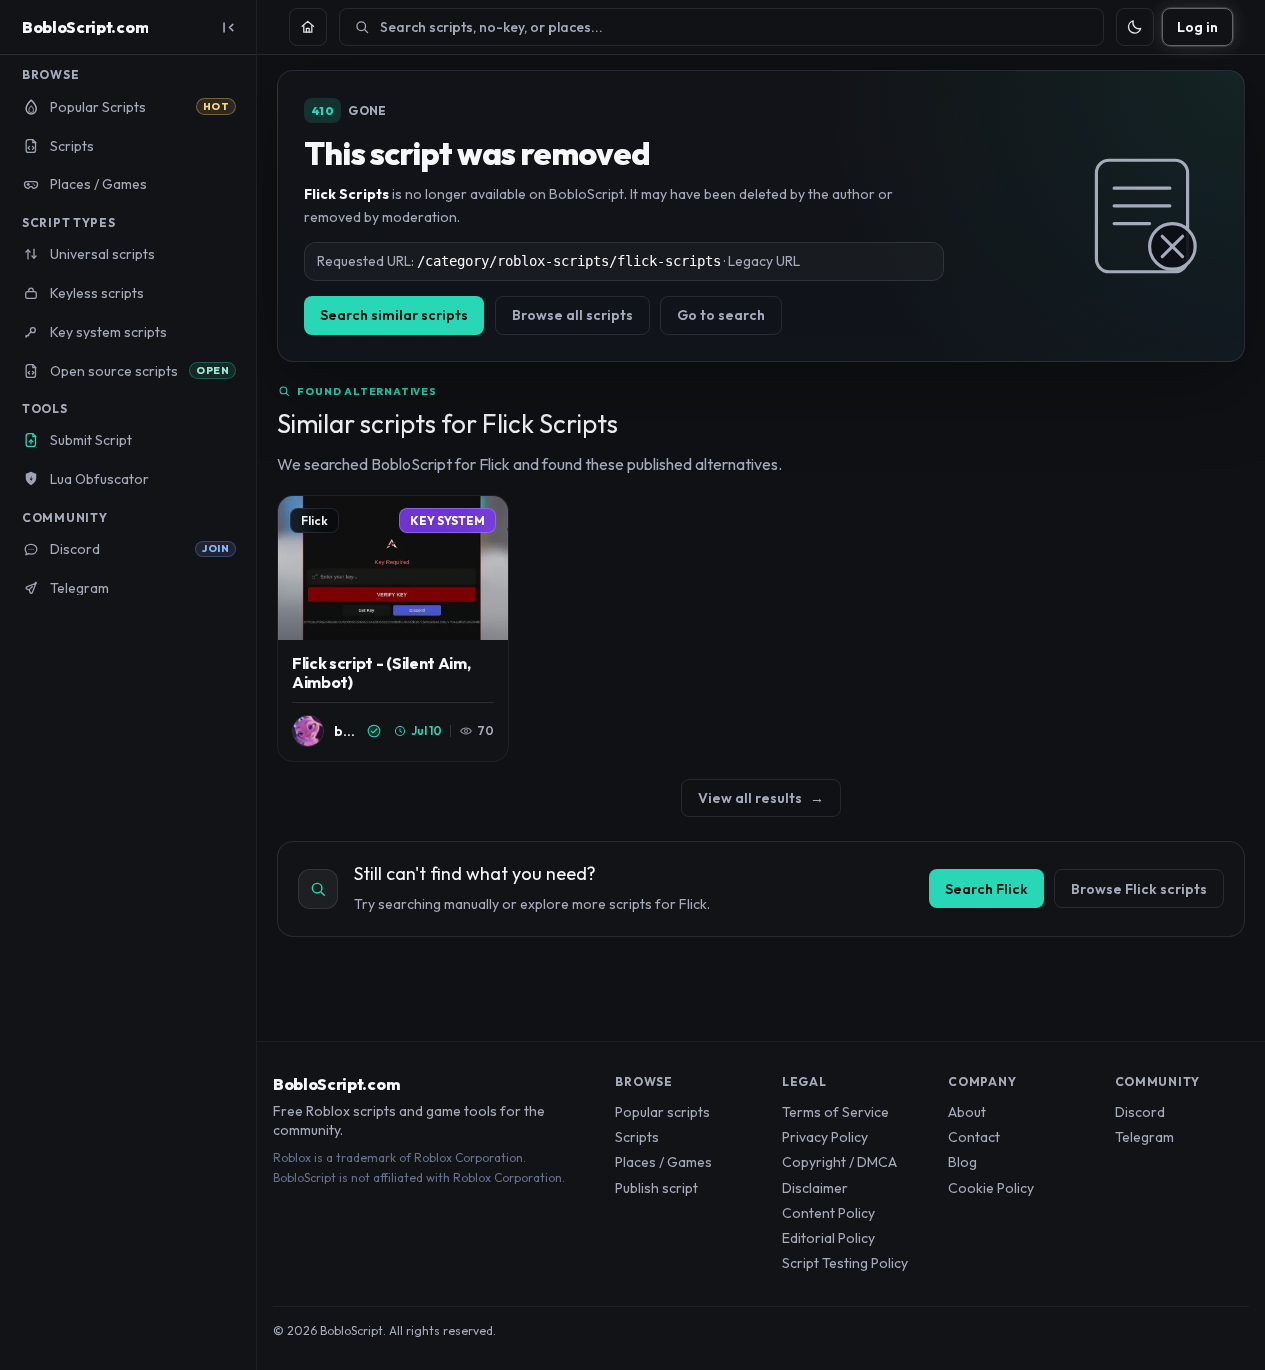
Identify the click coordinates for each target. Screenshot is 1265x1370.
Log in (1197, 27)
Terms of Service (835, 1112)
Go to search (721, 315)
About (967, 1112)
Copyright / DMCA (839, 1162)
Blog (962, 1162)
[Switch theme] (1135, 27)
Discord (1140, 1112)
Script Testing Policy (845, 1263)
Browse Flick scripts (1139, 889)
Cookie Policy (991, 1188)
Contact (974, 1137)
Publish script (656, 1188)
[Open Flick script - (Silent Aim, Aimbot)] (393, 628)
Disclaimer (815, 1188)
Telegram (1144, 1137)
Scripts (637, 1137)
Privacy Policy (825, 1137)
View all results (761, 798)
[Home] (308, 27)
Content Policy (828, 1213)
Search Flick (986, 889)
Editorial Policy (828, 1238)
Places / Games (663, 1162)
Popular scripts (662, 1112)
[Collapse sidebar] (228, 27)
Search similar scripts (394, 315)
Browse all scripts (572, 315)
